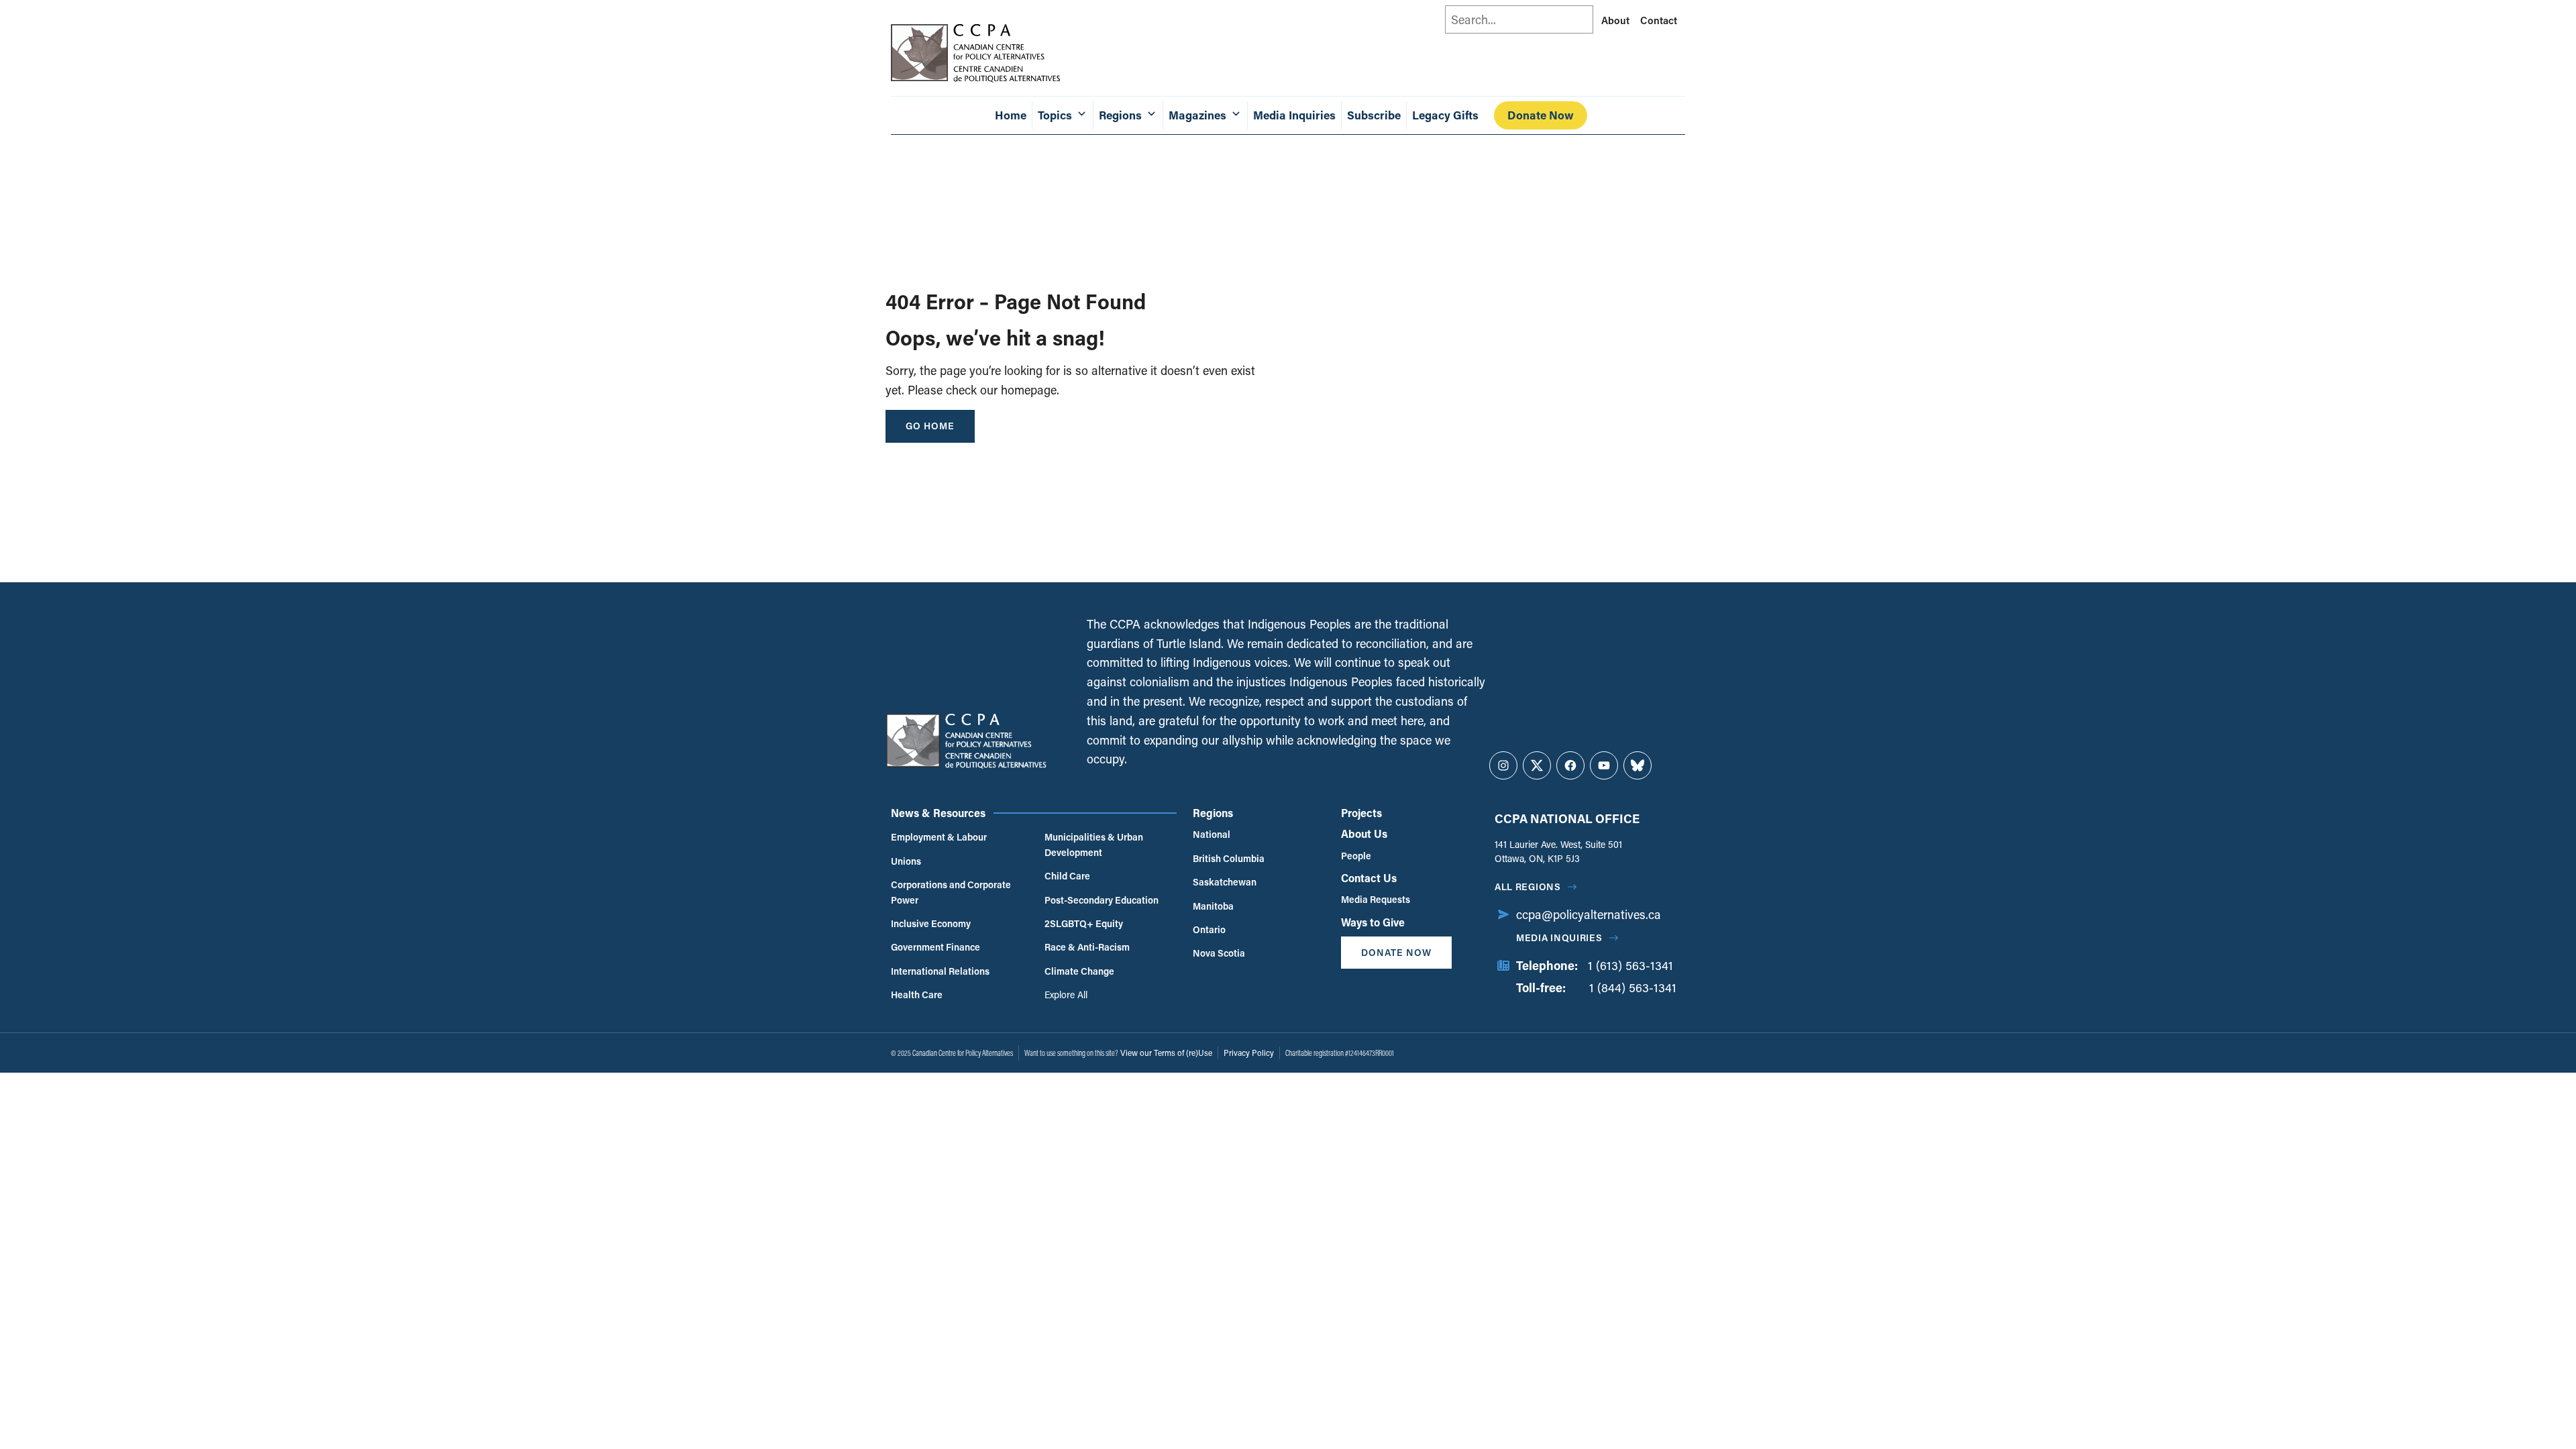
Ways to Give (1373, 922)
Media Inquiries (1294, 115)
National (1212, 834)
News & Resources (938, 813)
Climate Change (1079, 971)
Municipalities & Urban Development (1094, 844)
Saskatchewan (1225, 882)
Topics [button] (1055, 115)
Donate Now (1541, 115)
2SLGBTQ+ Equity (1084, 923)
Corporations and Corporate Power (951, 892)
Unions (906, 861)
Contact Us (1369, 878)
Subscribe (1374, 115)
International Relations (940, 971)
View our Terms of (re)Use (1166, 1053)
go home (930, 426)
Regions (1213, 813)
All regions (1528, 887)
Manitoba (1213, 906)
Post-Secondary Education (1102, 900)
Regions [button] (1120, 115)
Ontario (1209, 929)
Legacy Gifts (1445, 115)
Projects (1361, 813)
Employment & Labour (939, 837)
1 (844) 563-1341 (1633, 987)
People (1356, 856)
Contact (1659, 20)
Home (1011, 115)
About (1615, 20)
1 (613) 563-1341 (1630, 965)
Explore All (1066, 995)
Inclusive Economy (931, 923)
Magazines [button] (1197, 115)
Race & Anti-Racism (1087, 947)
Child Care (1067, 876)
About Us (1364, 834)
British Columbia (1229, 858)
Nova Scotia (1219, 953)
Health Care (917, 995)
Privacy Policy (1249, 1053)
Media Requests (1376, 899)
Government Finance (935, 947)
